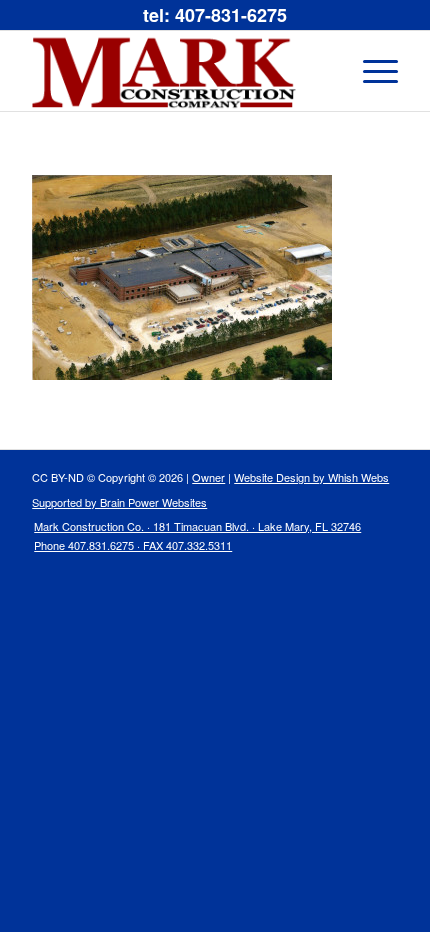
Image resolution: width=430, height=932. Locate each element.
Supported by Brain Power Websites (119, 502)
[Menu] (370, 71)
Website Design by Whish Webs (311, 477)
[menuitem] (192, 540)
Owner (208, 477)
